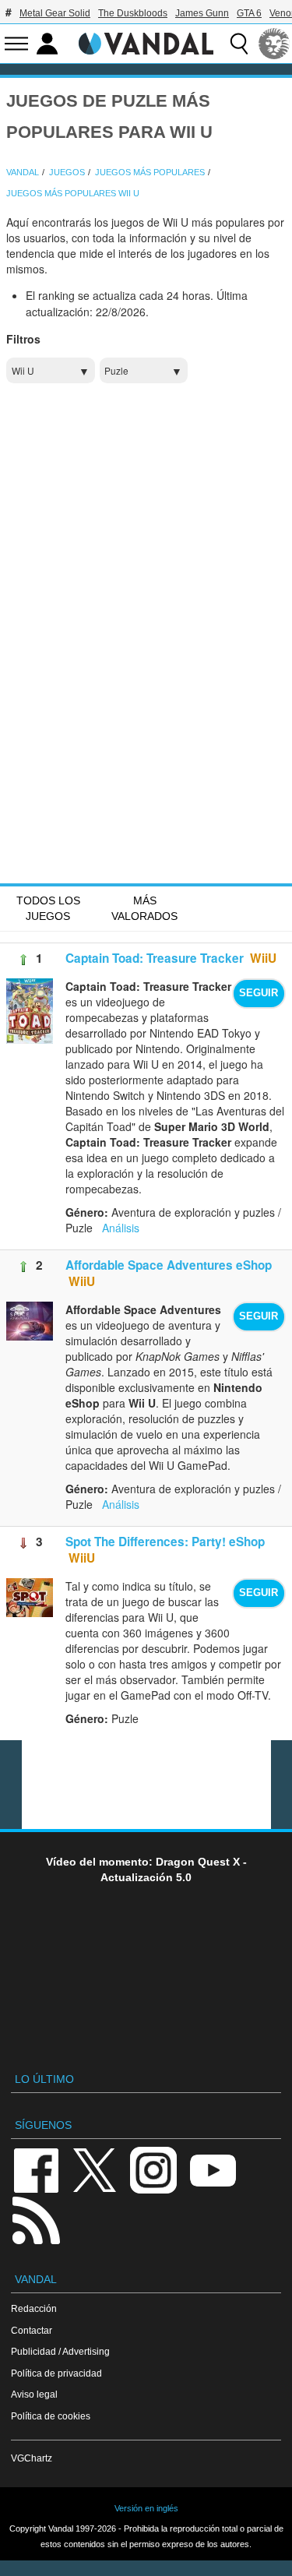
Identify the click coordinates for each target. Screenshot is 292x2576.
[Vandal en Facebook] (36, 2169)
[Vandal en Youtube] (213, 2169)
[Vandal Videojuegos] (146, 42)
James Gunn (202, 13)
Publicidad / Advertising (60, 2351)
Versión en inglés (146, 2508)
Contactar (32, 2330)
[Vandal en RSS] (36, 2219)
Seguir (259, 993)
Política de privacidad (56, 2373)
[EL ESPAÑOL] (274, 44)
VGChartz (32, 2458)
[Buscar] (239, 44)
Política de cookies (51, 2416)
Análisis (121, 1228)
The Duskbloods (133, 13)
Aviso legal (34, 2394)
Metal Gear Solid (55, 13)
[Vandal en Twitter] (95, 2169)
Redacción (34, 2308)
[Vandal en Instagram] (153, 2169)
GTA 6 (249, 13)
